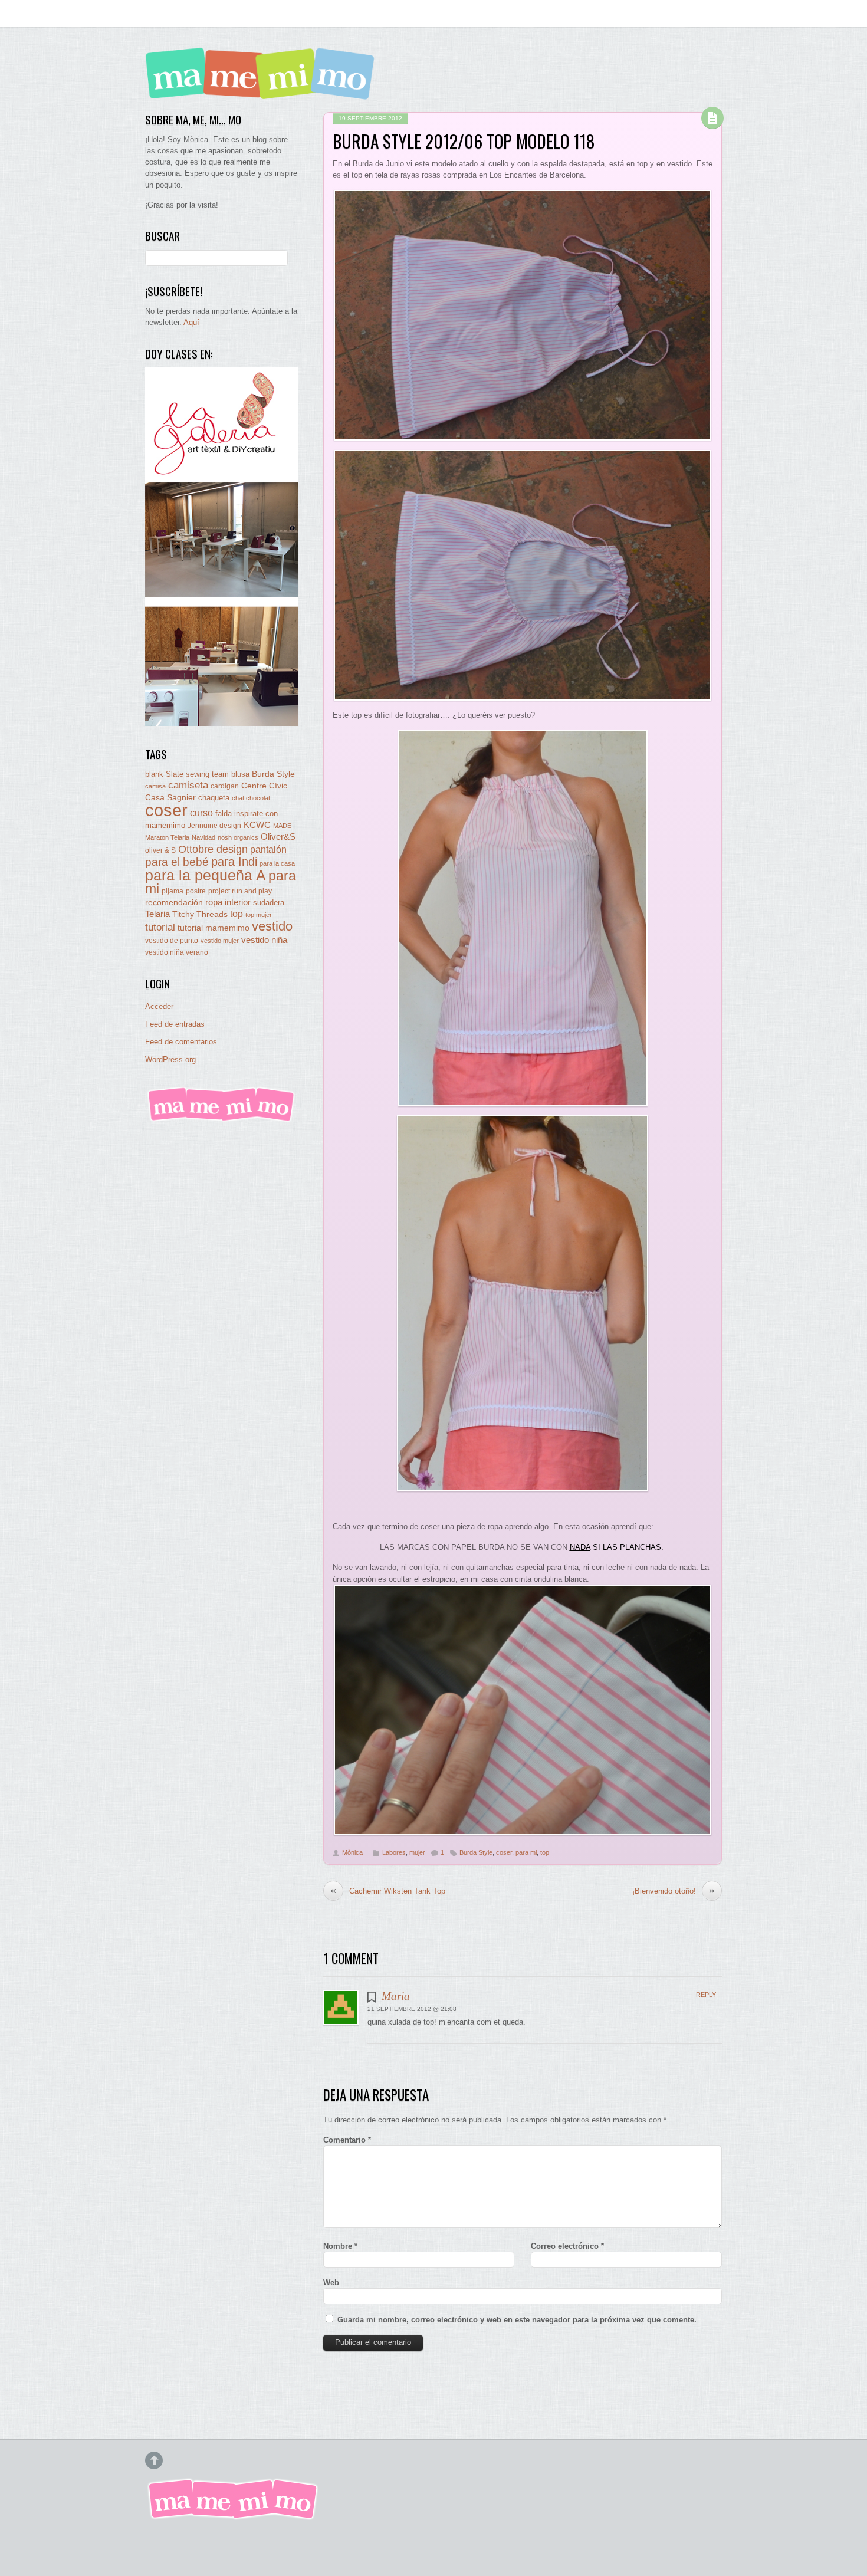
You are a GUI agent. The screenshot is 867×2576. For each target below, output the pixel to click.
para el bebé (177, 862)
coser (504, 1852)
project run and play (240, 891)
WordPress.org (170, 1059)
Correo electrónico (567, 2246)
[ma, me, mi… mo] (263, 91)
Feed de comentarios (181, 1042)
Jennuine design (214, 826)
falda (224, 814)
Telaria (157, 914)
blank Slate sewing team (187, 774)
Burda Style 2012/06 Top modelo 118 (464, 141)
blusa (240, 774)
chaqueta (214, 798)
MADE (282, 826)
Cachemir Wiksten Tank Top (388, 1891)
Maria (396, 1996)
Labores (394, 1852)
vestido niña (264, 940)
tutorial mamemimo (214, 928)
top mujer (259, 915)
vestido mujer (220, 941)
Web (331, 2283)
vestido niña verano (177, 952)
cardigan (225, 786)
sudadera (269, 903)
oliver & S (160, 850)
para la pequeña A (206, 875)
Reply (706, 1995)
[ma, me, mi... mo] (222, 1120)
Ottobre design (213, 849)
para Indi (234, 862)
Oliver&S (278, 837)
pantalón (268, 849)
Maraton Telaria (167, 837)
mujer (417, 1852)
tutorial (160, 927)
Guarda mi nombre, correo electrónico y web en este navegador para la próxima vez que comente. (517, 2320)
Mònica (352, 1852)
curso (201, 813)
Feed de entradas (175, 1024)
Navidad (203, 837)
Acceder (159, 1006)
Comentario (347, 2140)
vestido (272, 926)
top (545, 1852)
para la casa (277, 863)
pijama (173, 891)
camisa (155, 786)
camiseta (188, 785)
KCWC (257, 825)
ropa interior (228, 902)
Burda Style (476, 1852)
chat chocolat (251, 798)
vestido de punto (172, 941)
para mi (526, 1852)
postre (196, 891)
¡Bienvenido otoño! (674, 1891)
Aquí (191, 322)
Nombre (340, 2246)
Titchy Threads (200, 914)
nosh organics (238, 837)
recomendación (174, 903)
